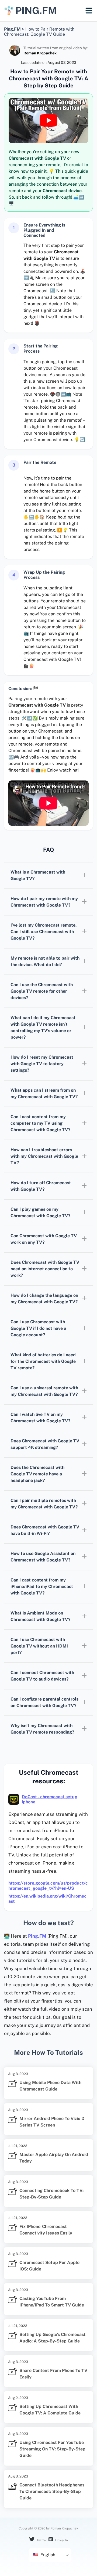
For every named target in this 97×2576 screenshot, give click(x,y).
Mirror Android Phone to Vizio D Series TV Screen (52, 2122)
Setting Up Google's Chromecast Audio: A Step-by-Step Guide (53, 2338)
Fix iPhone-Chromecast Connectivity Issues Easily (46, 2230)
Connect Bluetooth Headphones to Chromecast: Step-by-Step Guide (52, 2491)
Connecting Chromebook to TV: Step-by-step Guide (51, 2194)
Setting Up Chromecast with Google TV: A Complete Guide (50, 2410)
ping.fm (36, 11)
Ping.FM (37, 1936)
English (47, 2555)
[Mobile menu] (89, 11)
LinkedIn (61, 2540)
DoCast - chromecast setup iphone (50, 1799)
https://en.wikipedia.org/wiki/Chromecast (47, 1899)
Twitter (41, 2540)
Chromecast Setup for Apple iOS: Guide (49, 2266)
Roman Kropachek (40, 53)
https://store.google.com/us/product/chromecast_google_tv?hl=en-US (48, 1886)
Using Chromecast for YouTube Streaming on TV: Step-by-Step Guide (52, 2449)
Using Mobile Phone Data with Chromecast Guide (50, 2086)
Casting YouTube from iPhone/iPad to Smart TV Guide (52, 2302)
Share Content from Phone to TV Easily (53, 2374)
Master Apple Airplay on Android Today (54, 2158)
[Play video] (48, 120)
